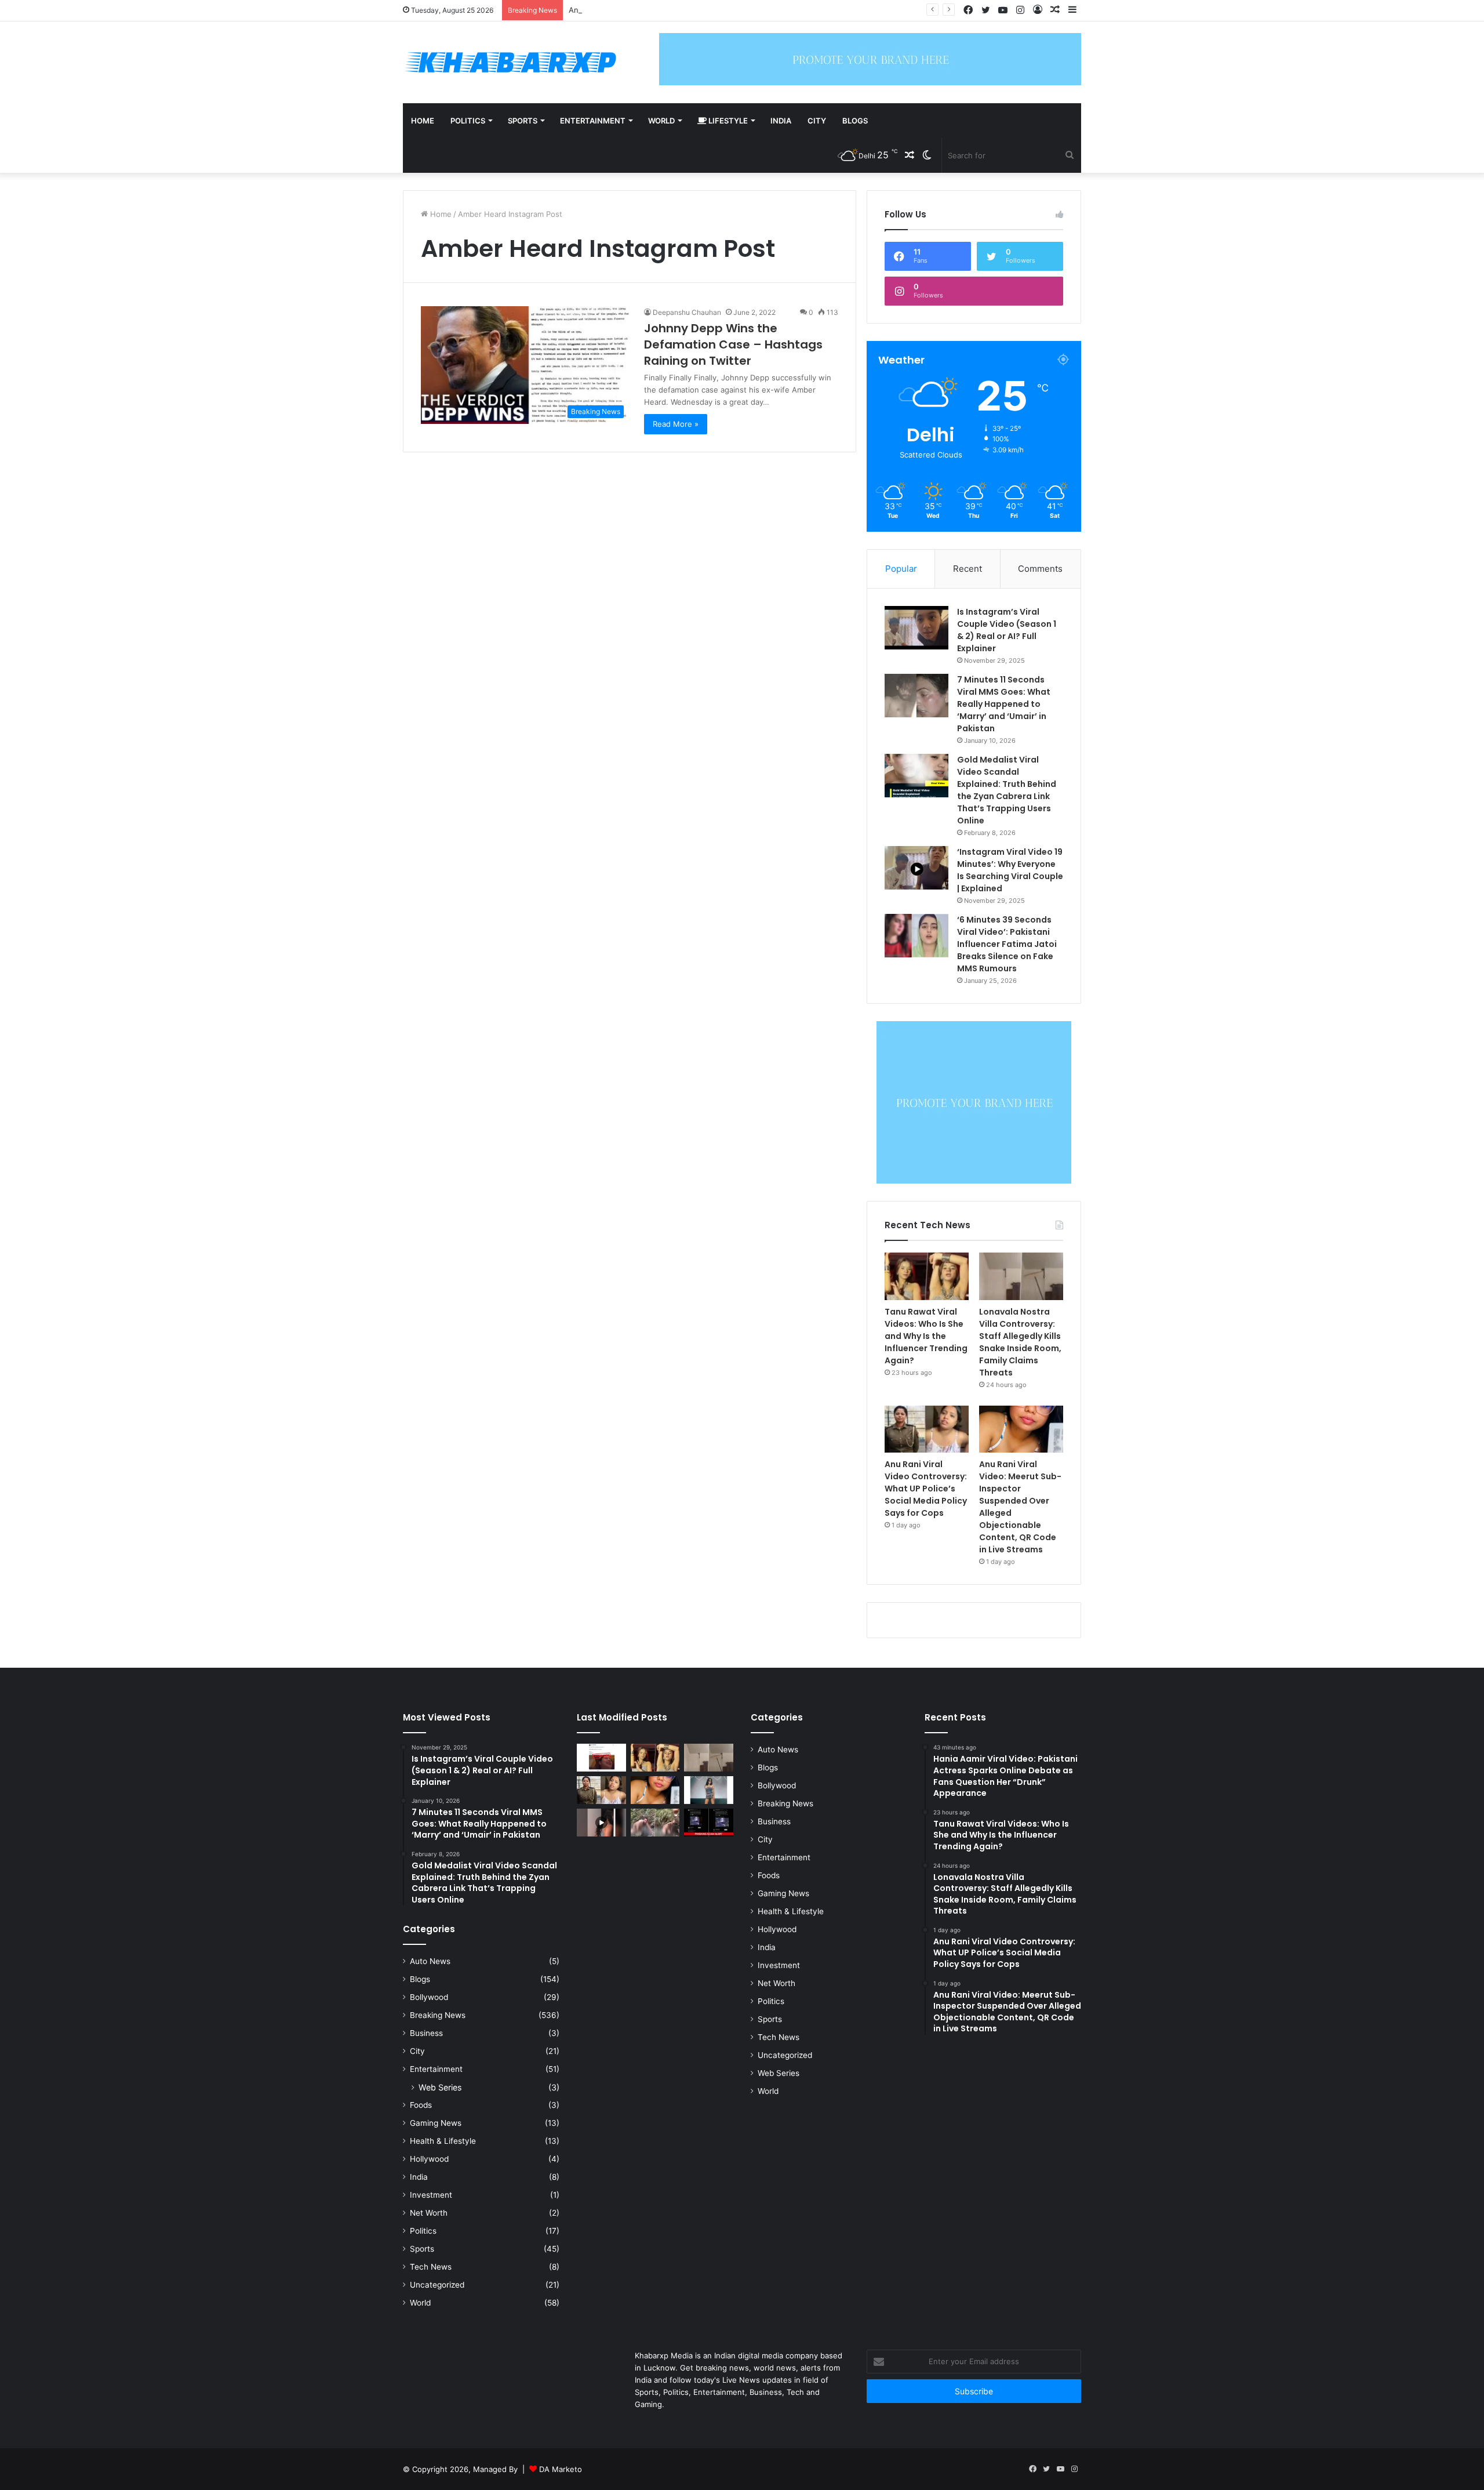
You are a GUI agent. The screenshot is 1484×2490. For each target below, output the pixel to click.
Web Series (440, 2087)
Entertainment (593, 121)
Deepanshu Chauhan (687, 312)
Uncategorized (437, 2285)
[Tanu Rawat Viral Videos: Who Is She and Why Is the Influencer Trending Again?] (927, 1276)
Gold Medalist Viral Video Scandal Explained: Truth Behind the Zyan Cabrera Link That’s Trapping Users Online (1007, 790)
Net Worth (429, 2213)
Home (423, 121)
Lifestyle (727, 121)
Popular (901, 569)
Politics (468, 121)
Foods (421, 2105)
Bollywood (429, 1997)
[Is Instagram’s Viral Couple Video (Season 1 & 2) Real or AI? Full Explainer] (916, 628)
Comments (1040, 569)
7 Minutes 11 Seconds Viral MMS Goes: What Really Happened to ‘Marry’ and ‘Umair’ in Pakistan (1004, 704)
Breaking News (438, 2015)
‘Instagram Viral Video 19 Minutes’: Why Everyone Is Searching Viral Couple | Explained (1010, 870)
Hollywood (429, 2159)
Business (426, 2033)
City (817, 121)
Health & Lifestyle (443, 2141)
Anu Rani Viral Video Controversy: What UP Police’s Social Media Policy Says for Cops (723, 10)
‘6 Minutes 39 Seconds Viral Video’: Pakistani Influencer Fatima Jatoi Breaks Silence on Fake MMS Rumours (1007, 944)
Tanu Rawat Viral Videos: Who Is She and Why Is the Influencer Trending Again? (926, 1336)
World (661, 121)
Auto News (430, 1961)
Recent (967, 569)
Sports (523, 121)
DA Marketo (561, 2469)
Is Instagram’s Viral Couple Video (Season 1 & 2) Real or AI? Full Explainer (1007, 630)
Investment (431, 2195)
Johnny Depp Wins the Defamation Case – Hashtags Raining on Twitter (733, 344)
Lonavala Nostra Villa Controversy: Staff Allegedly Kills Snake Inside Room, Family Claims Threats (1020, 1342)
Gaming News (436, 2123)
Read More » (676, 424)
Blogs (855, 121)
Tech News (431, 2267)
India (781, 121)
